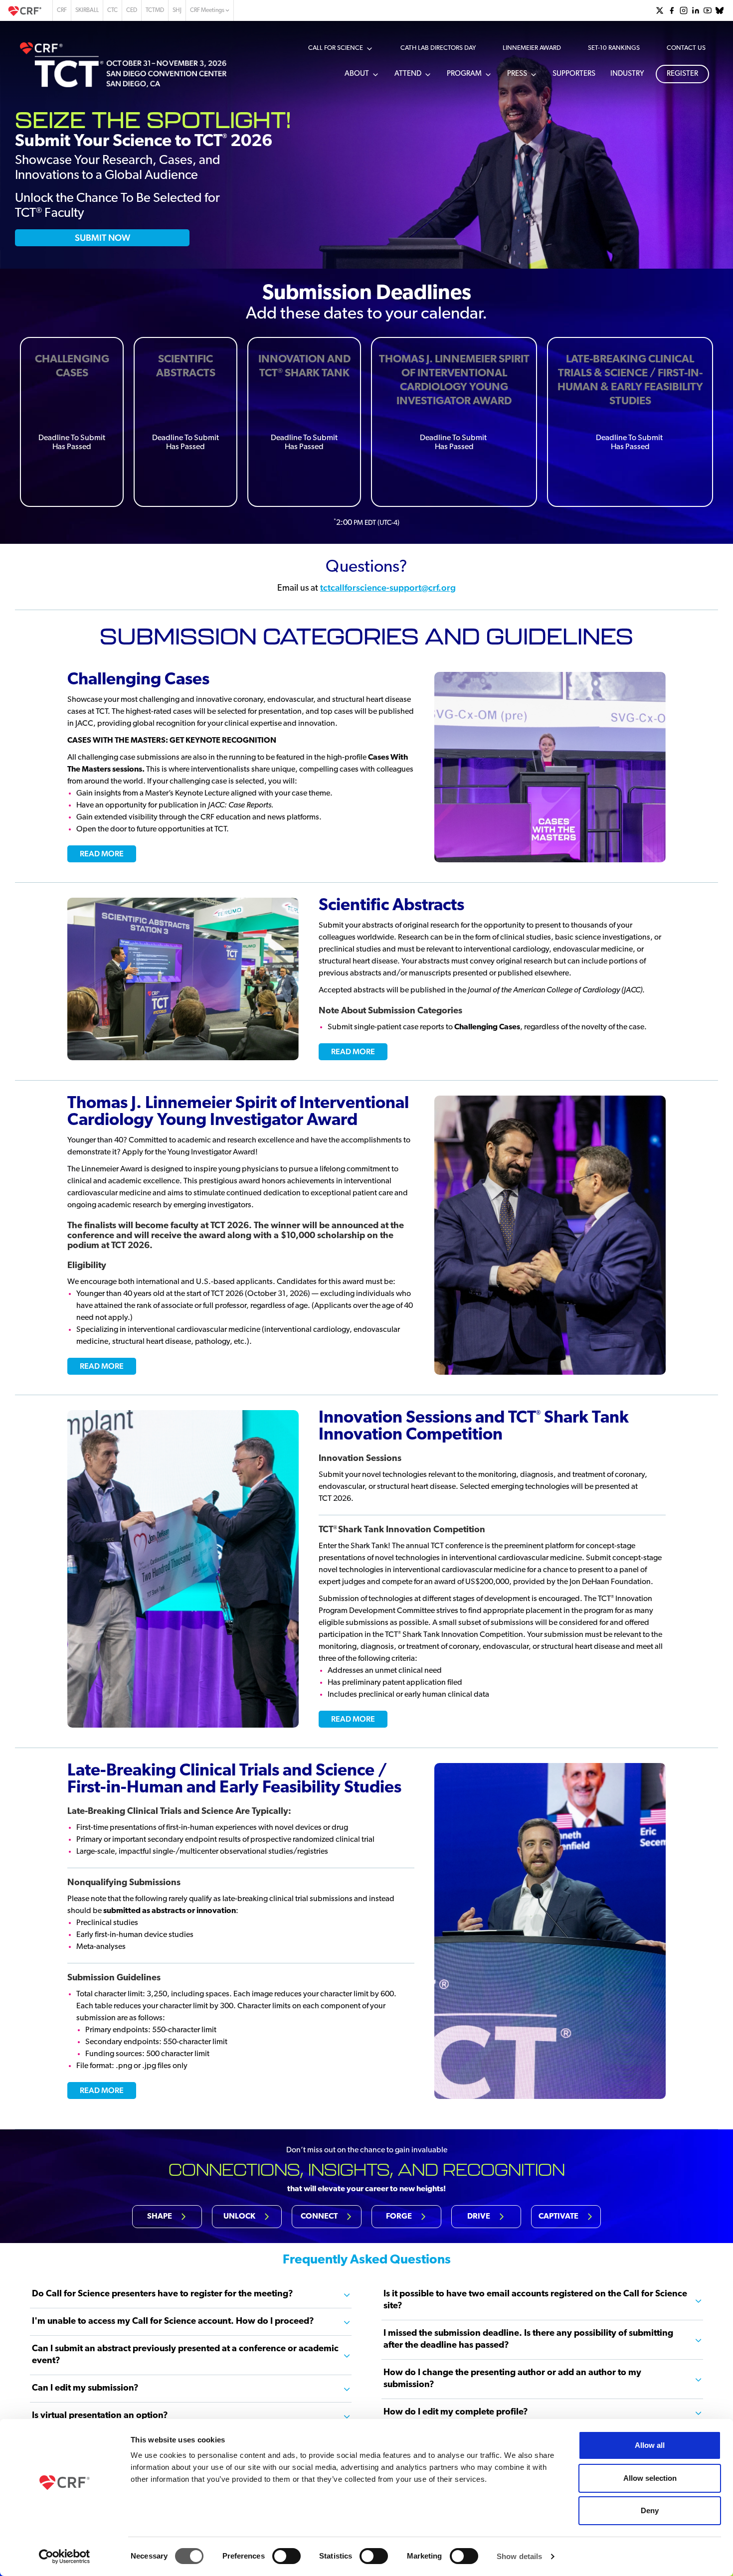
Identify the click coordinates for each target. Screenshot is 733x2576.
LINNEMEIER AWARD (532, 48)
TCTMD (155, 10)
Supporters (574, 74)
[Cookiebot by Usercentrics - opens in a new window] (65, 2557)
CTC (112, 10)
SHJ (177, 10)
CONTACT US (686, 48)
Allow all (650, 2445)
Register (682, 74)
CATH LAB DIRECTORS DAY (438, 48)
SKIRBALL (87, 10)
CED (132, 10)
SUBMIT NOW (102, 238)
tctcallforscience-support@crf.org (388, 587)
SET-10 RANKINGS (614, 48)
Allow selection (650, 2478)
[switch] (286, 2556)
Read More (102, 854)
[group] (660, 10)
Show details (519, 2556)
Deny (650, 2510)
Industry (627, 74)
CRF (62, 10)
